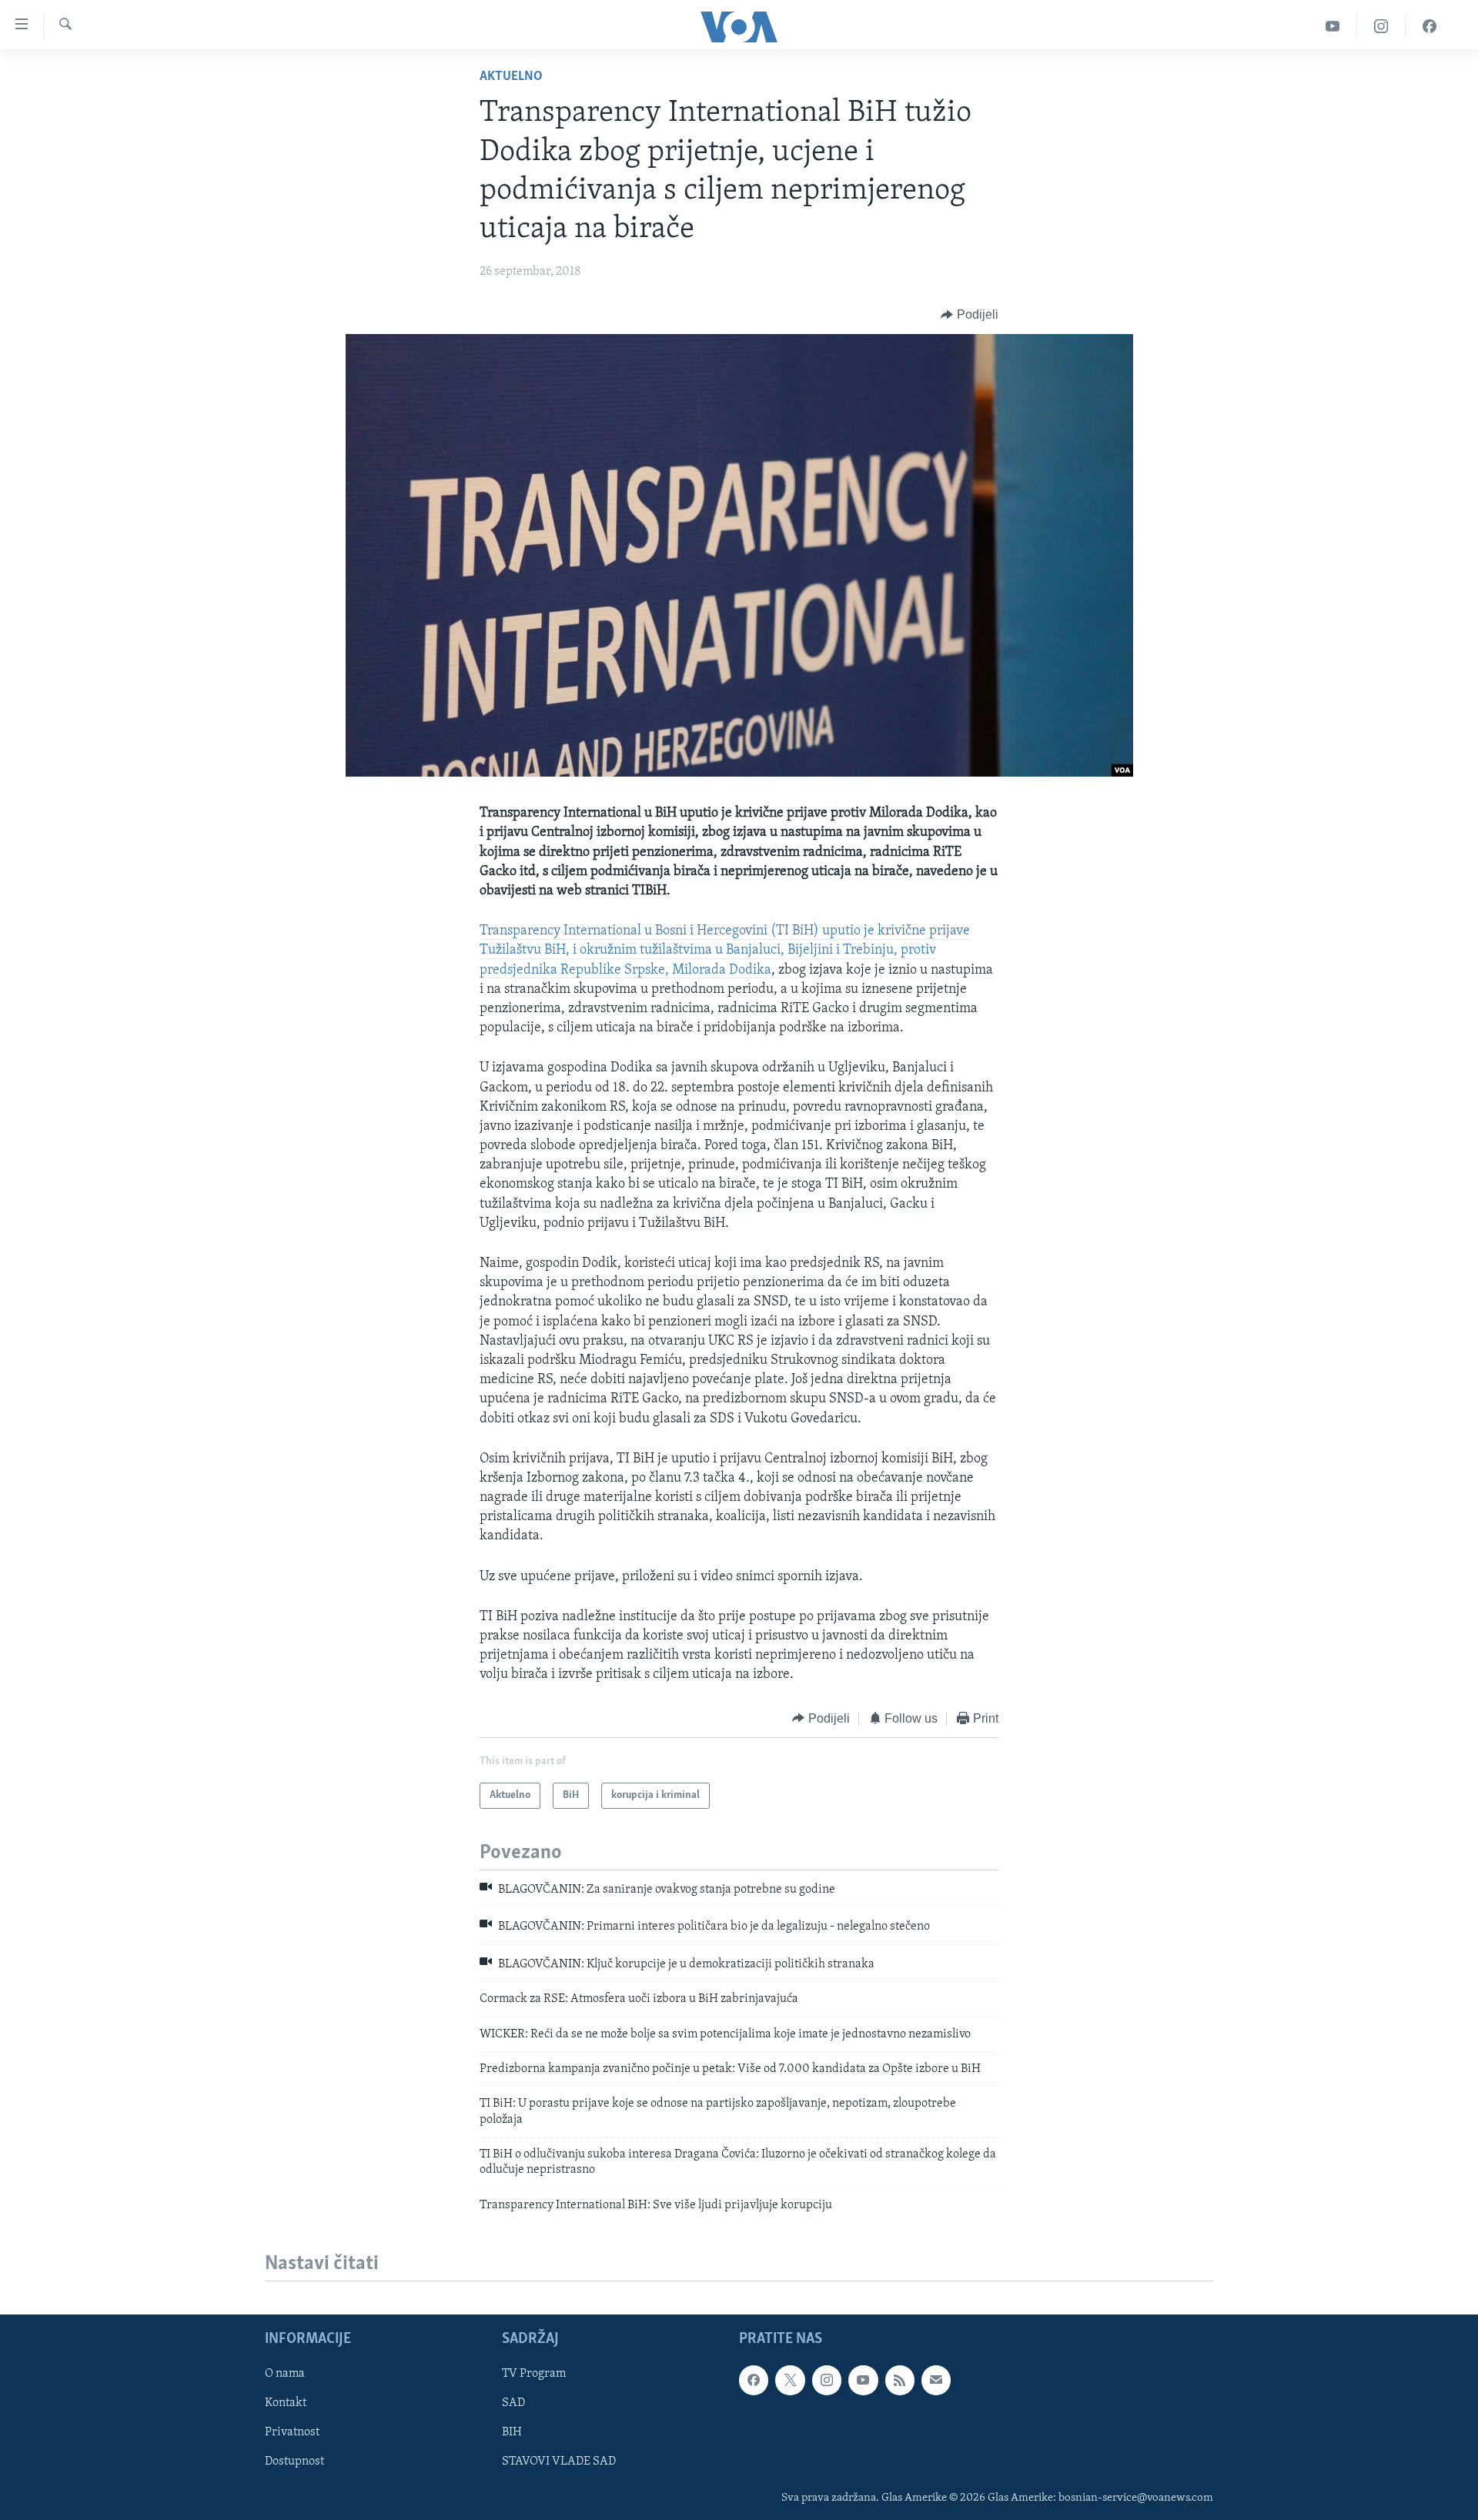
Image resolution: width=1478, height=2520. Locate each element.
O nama (285, 2375)
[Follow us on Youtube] (863, 2381)
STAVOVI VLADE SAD (559, 2462)
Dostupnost (294, 2462)
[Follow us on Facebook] (754, 2381)
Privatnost (292, 2433)
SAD (513, 2404)
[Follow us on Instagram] (827, 2381)
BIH (512, 2433)
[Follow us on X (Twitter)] (790, 2381)
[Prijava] (936, 2381)
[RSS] (900, 2381)
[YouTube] (1333, 27)
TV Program (534, 2375)
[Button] (970, 315)
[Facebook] (1430, 27)
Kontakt (286, 2404)
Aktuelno (511, 77)
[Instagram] (1381, 27)
